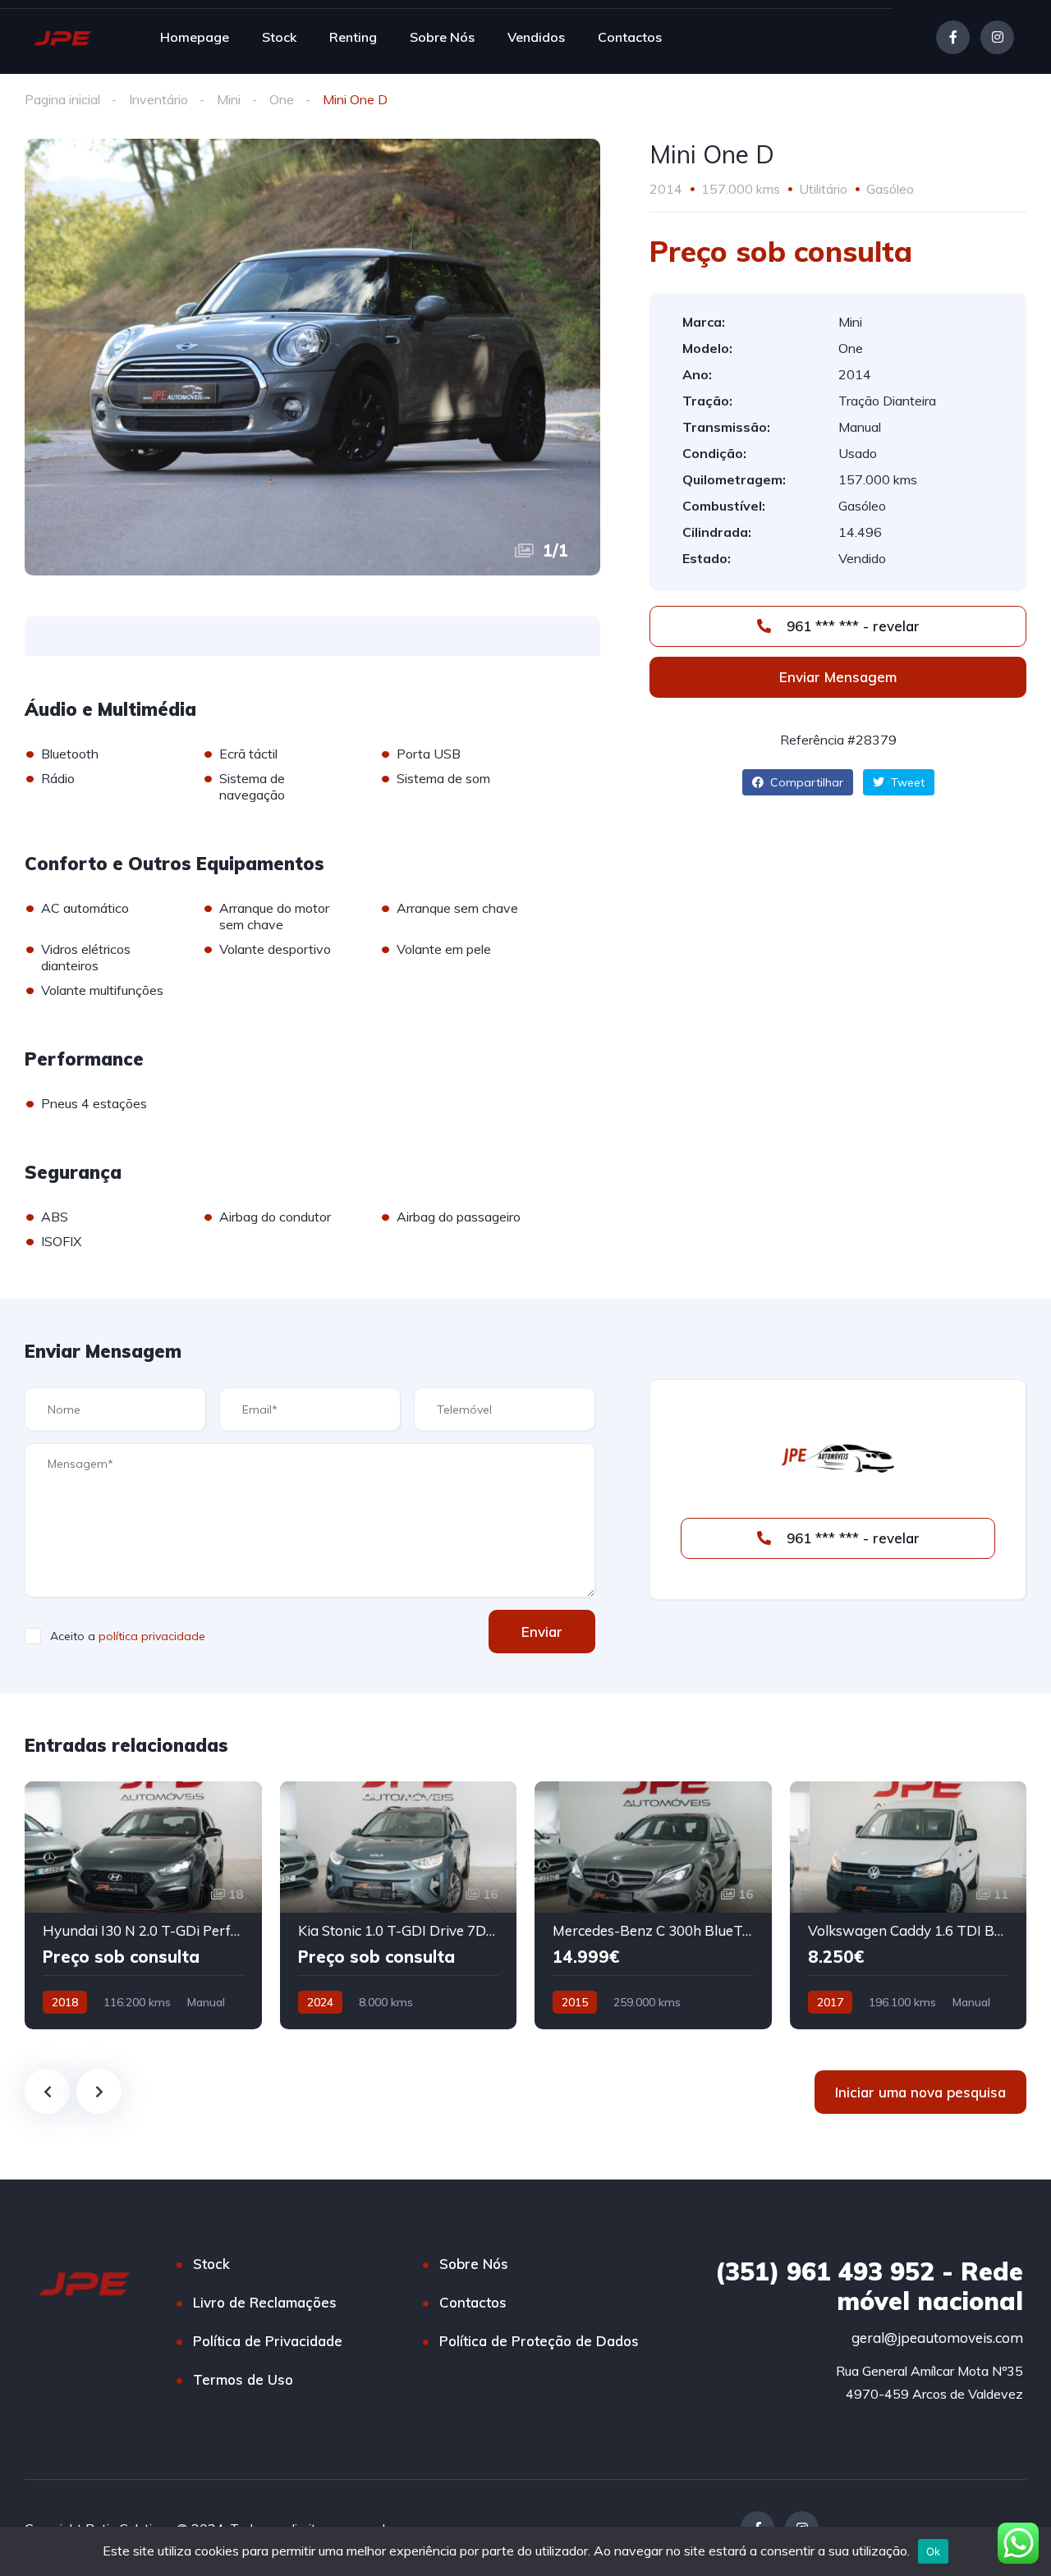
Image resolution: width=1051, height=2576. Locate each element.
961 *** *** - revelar (851, 626)
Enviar (542, 1632)
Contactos (630, 37)
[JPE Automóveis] (62, 37)
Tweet (906, 782)
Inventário (158, 99)
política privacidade (152, 1636)
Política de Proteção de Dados (539, 2341)
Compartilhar (805, 782)
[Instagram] (997, 37)
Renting (353, 37)
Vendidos (536, 37)
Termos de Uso (243, 2379)
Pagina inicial (62, 99)
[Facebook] (953, 37)
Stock (279, 37)
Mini (229, 99)
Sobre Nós (442, 37)
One (282, 99)
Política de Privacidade (268, 2341)
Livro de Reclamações (265, 2302)
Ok (934, 2551)
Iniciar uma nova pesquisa (920, 2092)
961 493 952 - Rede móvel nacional (869, 2286)
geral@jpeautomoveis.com (937, 2338)
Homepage (195, 37)
